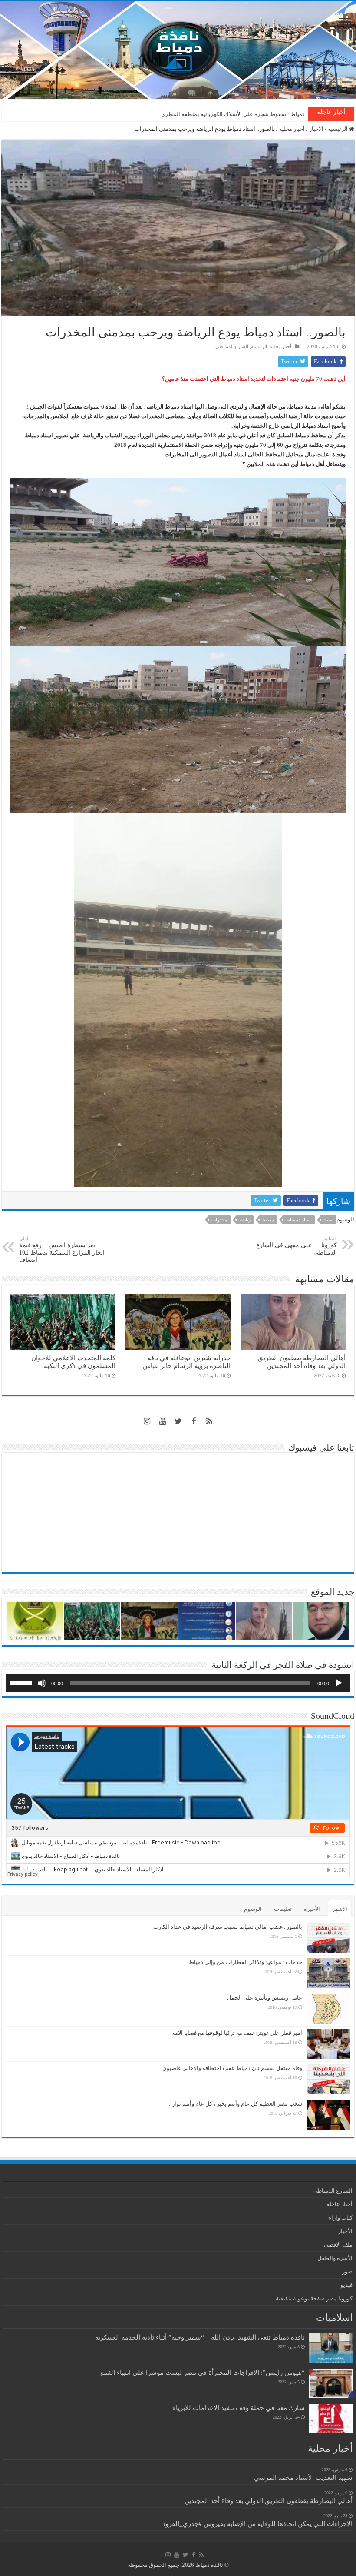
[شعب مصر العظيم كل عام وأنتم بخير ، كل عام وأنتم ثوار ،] (328, 2115)
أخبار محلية (292, 129)
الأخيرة (312, 1909)
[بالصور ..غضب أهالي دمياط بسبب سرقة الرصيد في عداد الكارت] (328, 1938)
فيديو (346, 2285)
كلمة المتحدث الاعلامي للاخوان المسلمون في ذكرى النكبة (237, 114)
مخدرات (219, 1220)
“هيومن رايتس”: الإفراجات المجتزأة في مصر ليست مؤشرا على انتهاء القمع (203, 2372)
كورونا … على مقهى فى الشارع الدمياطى (297, 1246)
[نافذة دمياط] (178, 50)
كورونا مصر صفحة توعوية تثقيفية (314, 2298)
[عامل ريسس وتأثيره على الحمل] (328, 2009)
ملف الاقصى (338, 2245)
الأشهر (340, 1909)
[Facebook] (194, 1421)
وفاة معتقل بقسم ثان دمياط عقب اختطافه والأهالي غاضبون (232, 2068)
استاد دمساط (299, 1220)
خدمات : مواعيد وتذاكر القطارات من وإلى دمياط (246, 1962)
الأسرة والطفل (335, 2258)
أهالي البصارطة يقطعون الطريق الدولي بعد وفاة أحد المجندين (302, 1362)
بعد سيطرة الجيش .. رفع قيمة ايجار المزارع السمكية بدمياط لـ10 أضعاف (62, 1250)
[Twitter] (178, 1421)
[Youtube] (162, 1421)
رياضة (245, 1220)
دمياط (268, 1220)
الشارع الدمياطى (232, 346)
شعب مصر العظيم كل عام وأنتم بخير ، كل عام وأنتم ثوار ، (236, 2104)
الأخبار (316, 129)
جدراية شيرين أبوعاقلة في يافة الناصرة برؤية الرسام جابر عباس (187, 1362)
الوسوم (253, 1909)
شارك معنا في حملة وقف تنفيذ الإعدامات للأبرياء (239, 2408)
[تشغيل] (339, 1683)
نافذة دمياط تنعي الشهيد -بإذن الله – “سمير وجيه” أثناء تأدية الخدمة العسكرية (200, 2337)
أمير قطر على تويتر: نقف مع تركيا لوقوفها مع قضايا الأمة (237, 2033)
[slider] (23, 1682)
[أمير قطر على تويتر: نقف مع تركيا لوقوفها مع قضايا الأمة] (328, 2044)
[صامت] (42, 1683)
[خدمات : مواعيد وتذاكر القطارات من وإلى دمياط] (328, 1973)
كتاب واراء (341, 2218)
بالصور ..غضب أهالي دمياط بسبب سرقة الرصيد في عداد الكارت (228, 1927)
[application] (178, 1683)
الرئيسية (338, 129)
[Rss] (209, 1421)
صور (347, 2271)
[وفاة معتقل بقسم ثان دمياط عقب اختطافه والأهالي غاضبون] (328, 2079)
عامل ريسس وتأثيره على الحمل (265, 1998)
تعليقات (283, 1909)
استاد (328, 1220)
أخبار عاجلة (340, 2204)
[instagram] (147, 1421)
